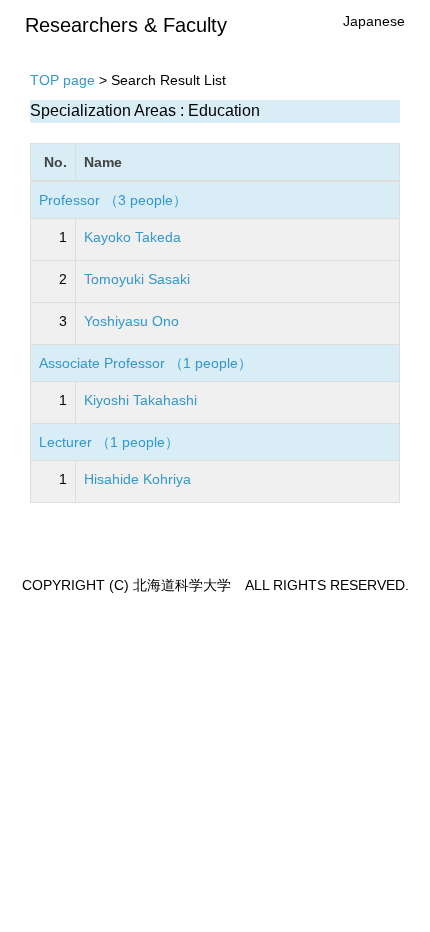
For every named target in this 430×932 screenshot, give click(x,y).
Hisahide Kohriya (137, 479)
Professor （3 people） (113, 200)
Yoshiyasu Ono (131, 321)
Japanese (374, 21)
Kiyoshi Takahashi (140, 400)
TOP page (62, 80)
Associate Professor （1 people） (145, 363)
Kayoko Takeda (132, 237)
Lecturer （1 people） (109, 442)
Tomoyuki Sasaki (137, 279)
